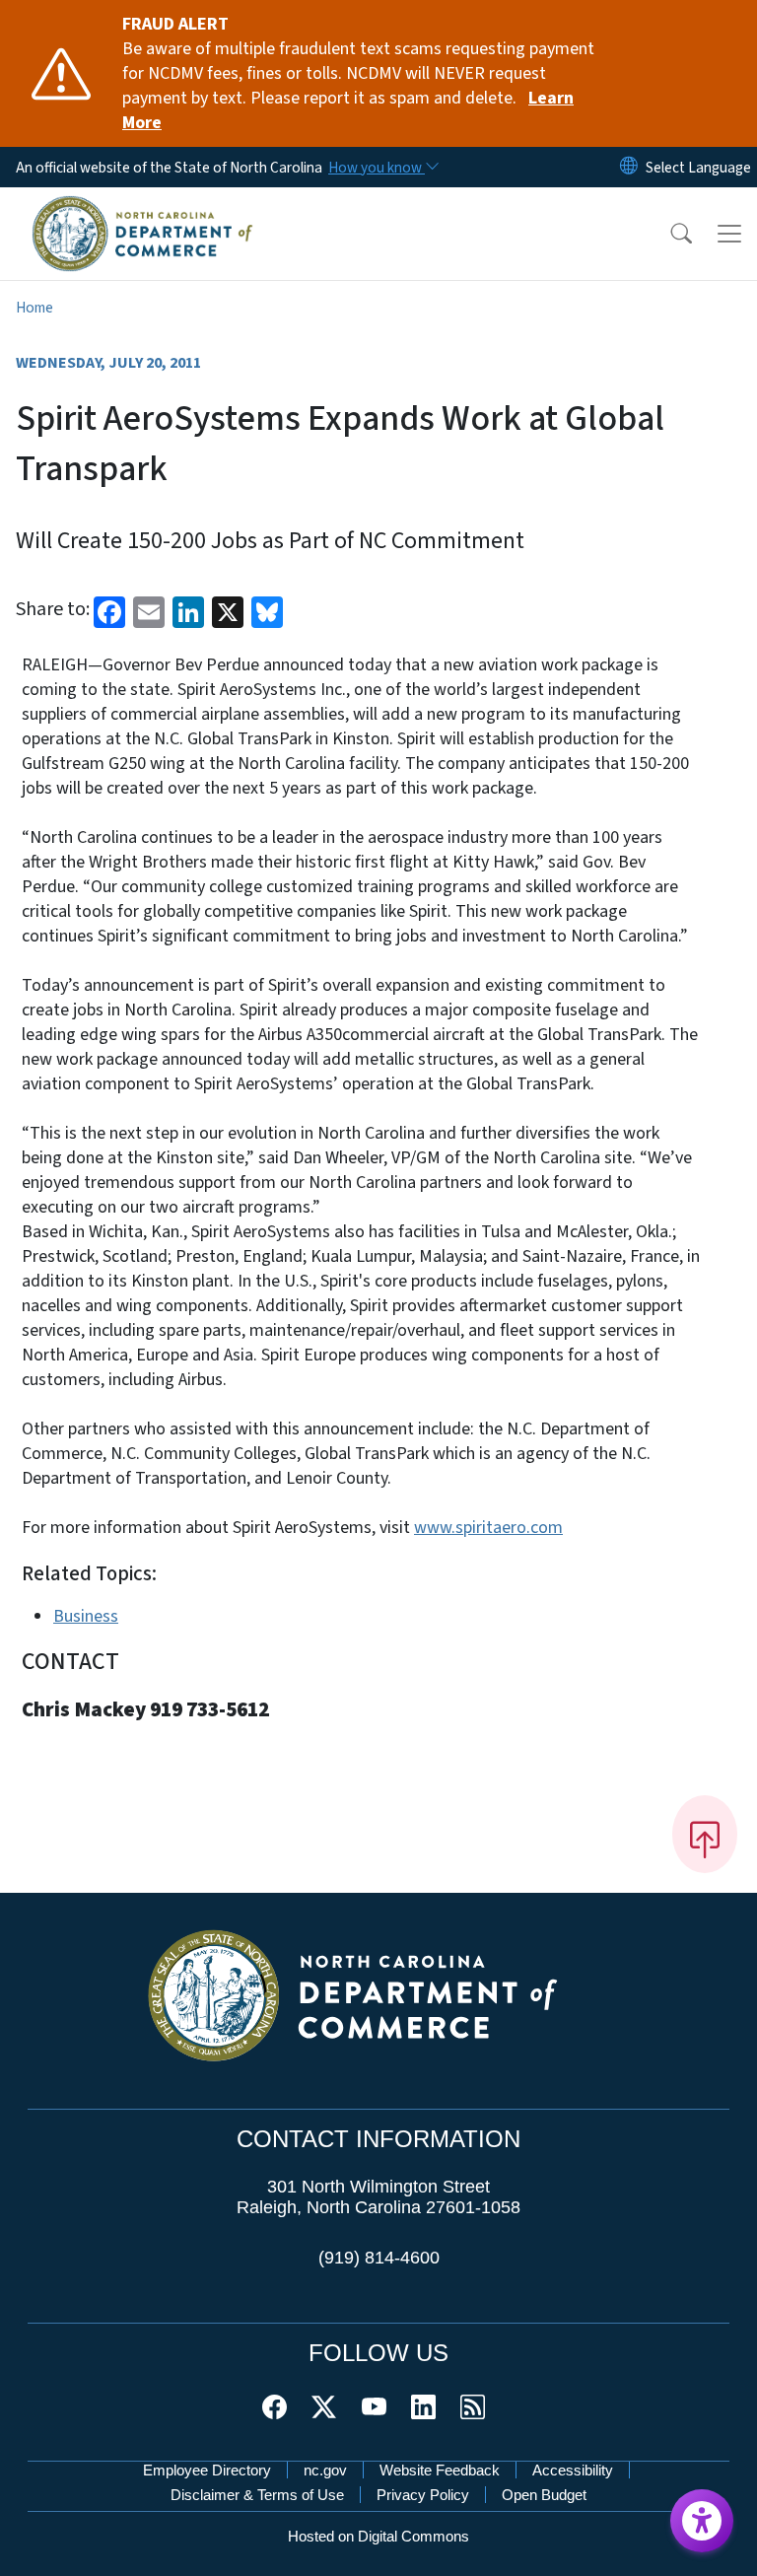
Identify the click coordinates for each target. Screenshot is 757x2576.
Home (34, 308)
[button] (668, 234)
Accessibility (573, 2470)
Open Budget (544, 2495)
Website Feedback (440, 2470)
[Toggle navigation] (729, 234)
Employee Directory (207, 2470)
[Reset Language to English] (629, 167)
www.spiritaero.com (488, 1528)
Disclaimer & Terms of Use (257, 2495)
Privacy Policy (423, 2495)
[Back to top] (705, 1834)
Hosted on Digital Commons (378, 2536)
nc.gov (325, 2470)
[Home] (142, 209)
